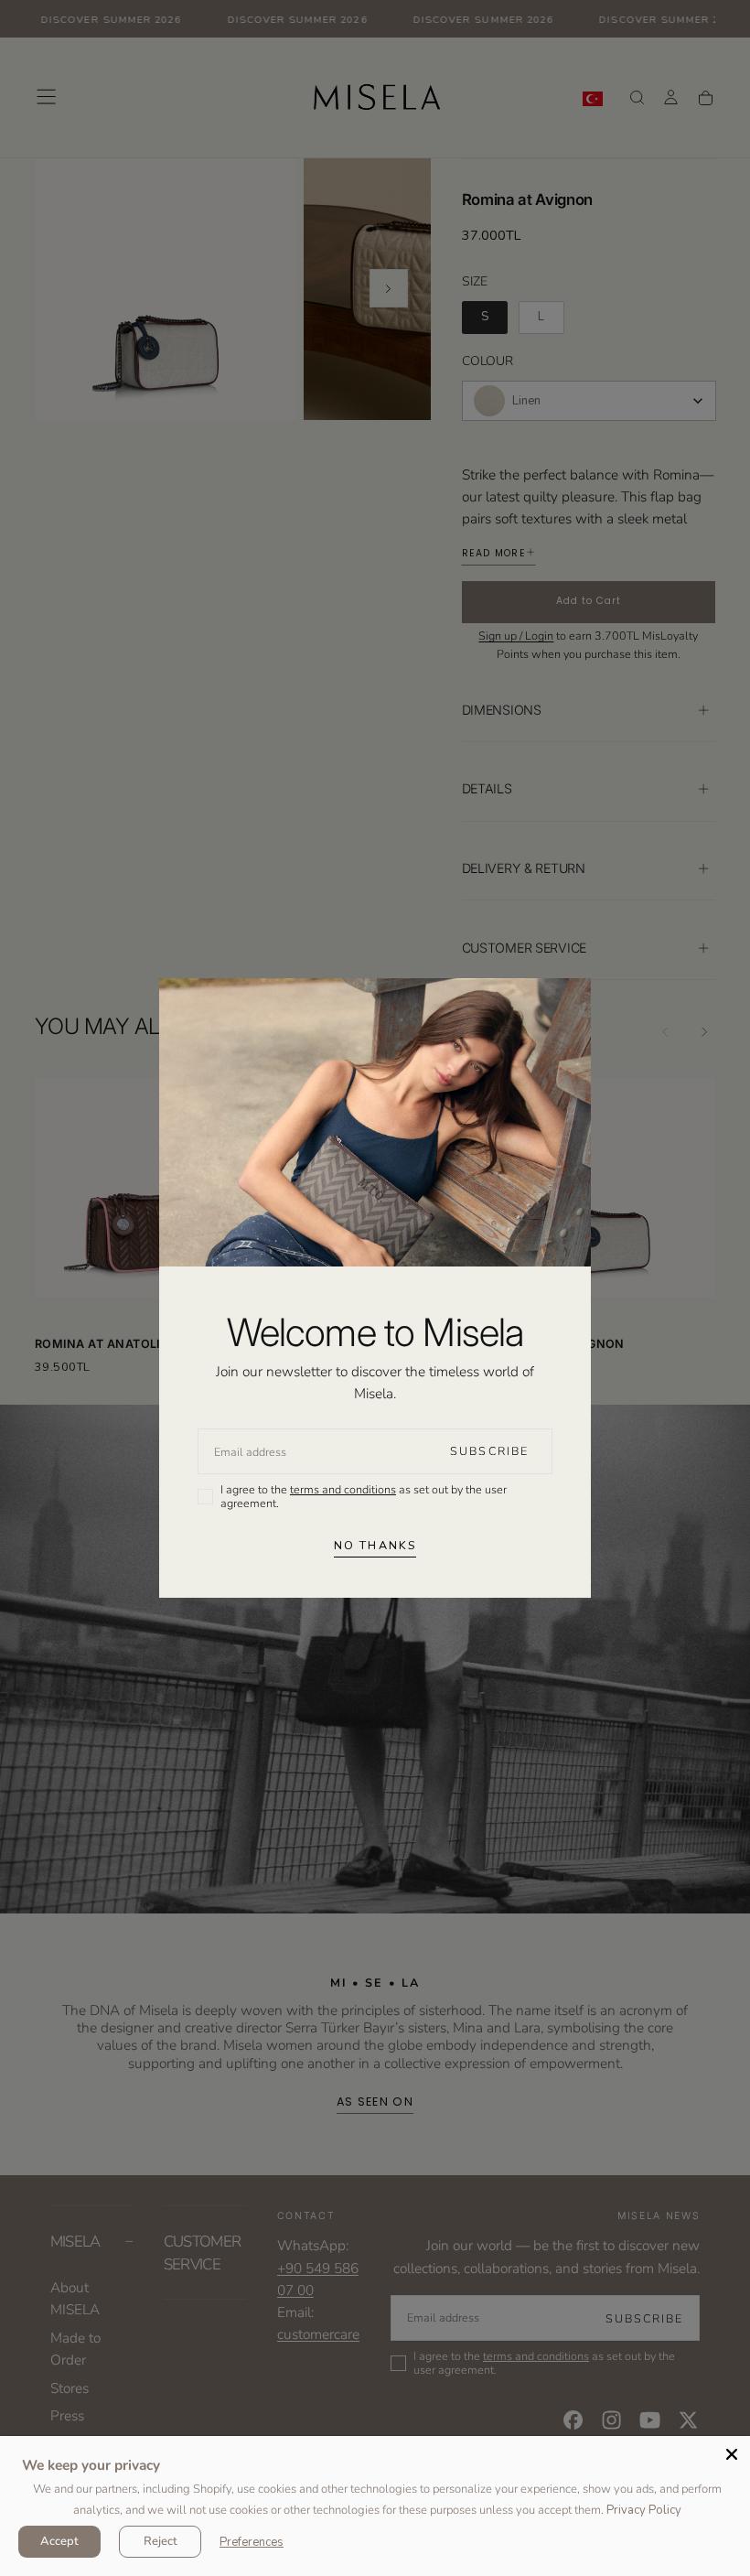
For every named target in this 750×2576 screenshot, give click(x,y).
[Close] (732, 2454)
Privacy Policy (644, 2510)
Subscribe (489, 1451)
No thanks (375, 1545)
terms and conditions (343, 1489)
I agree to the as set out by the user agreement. (364, 1497)
